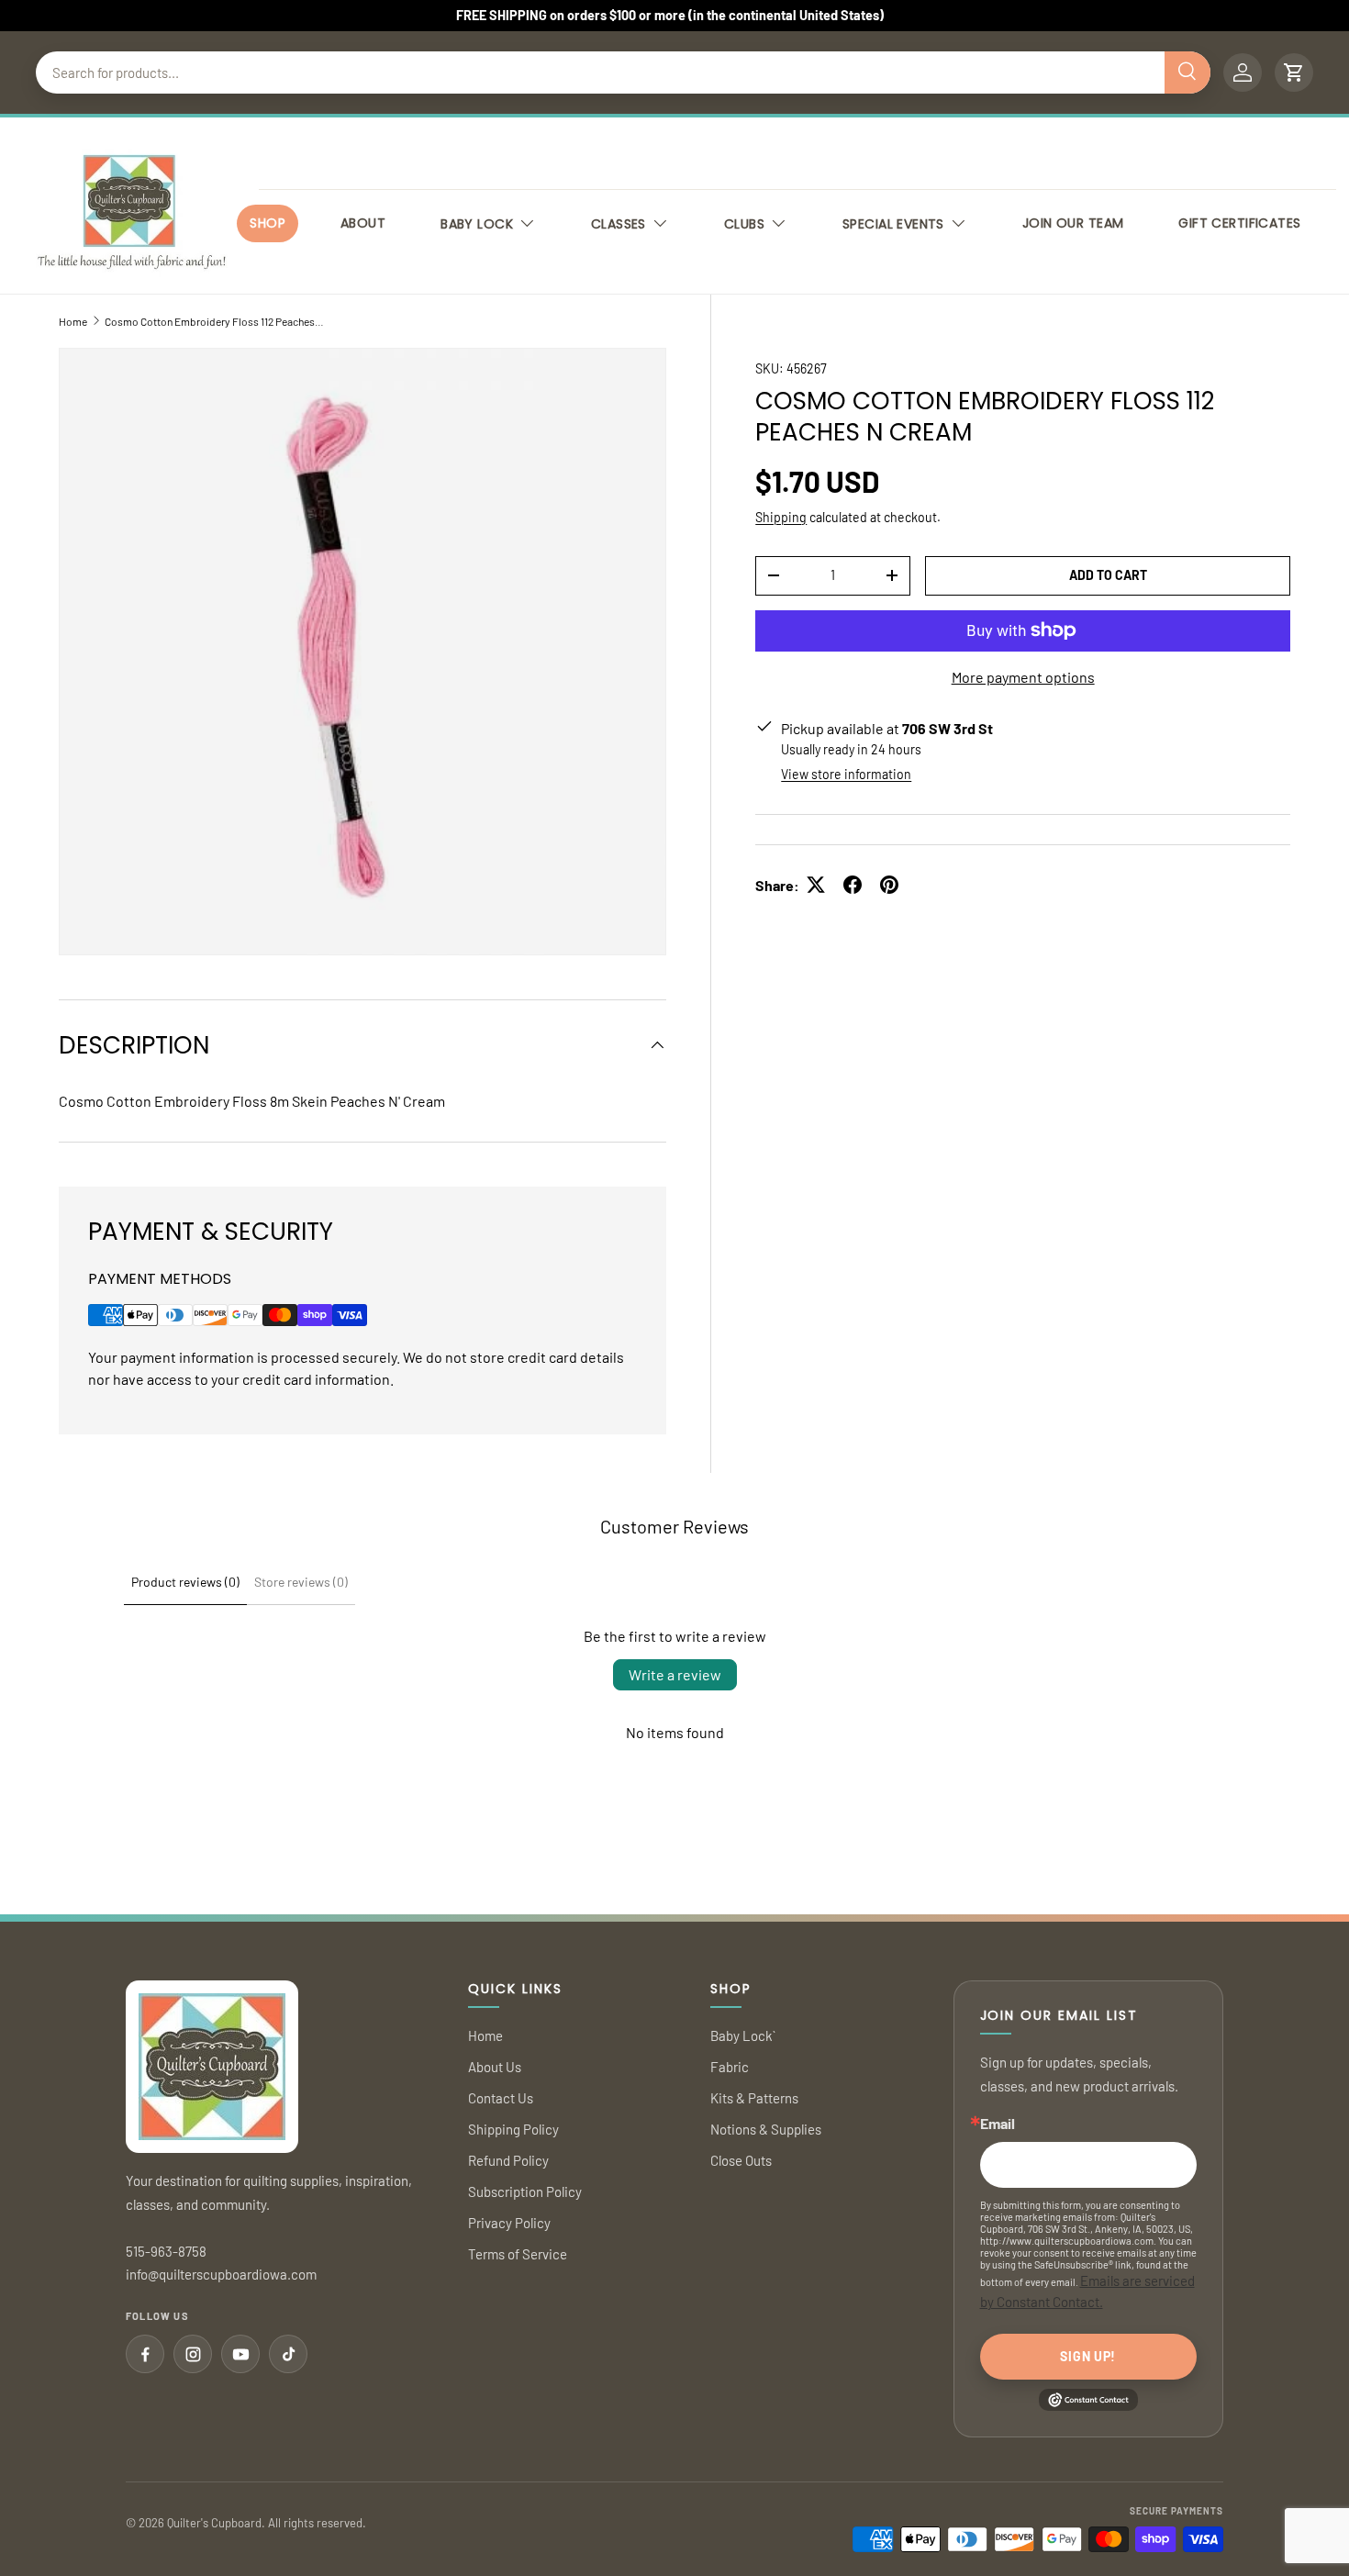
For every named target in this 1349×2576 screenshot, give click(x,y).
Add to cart (1108, 574)
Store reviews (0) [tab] (301, 1582)
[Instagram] (193, 2354)
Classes (619, 224)
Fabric (730, 2067)
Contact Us (501, 2098)
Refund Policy (508, 2160)
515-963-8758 (166, 2251)
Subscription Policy (525, 2191)
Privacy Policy (509, 2223)
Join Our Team (1073, 223)
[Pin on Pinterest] (889, 885)
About (363, 223)
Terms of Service (518, 2254)
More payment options (1023, 676)
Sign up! (1088, 2356)
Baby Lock (477, 224)
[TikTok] (288, 2354)
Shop (268, 223)
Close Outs (741, 2160)
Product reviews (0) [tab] (185, 1582)
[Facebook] (145, 2354)
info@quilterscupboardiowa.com (221, 2274)
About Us (495, 2067)
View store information (846, 773)
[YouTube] (240, 2354)
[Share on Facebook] (853, 885)
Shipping (781, 516)
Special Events (893, 224)
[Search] (1187, 72)
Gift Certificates (1239, 223)
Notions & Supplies (766, 2129)
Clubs (744, 224)
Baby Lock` (743, 2035)
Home (73, 321)
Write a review (675, 1674)
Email (998, 2124)
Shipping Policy (513, 2129)
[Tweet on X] (816, 885)
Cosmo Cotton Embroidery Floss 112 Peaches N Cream (215, 321)
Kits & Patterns (754, 2098)
